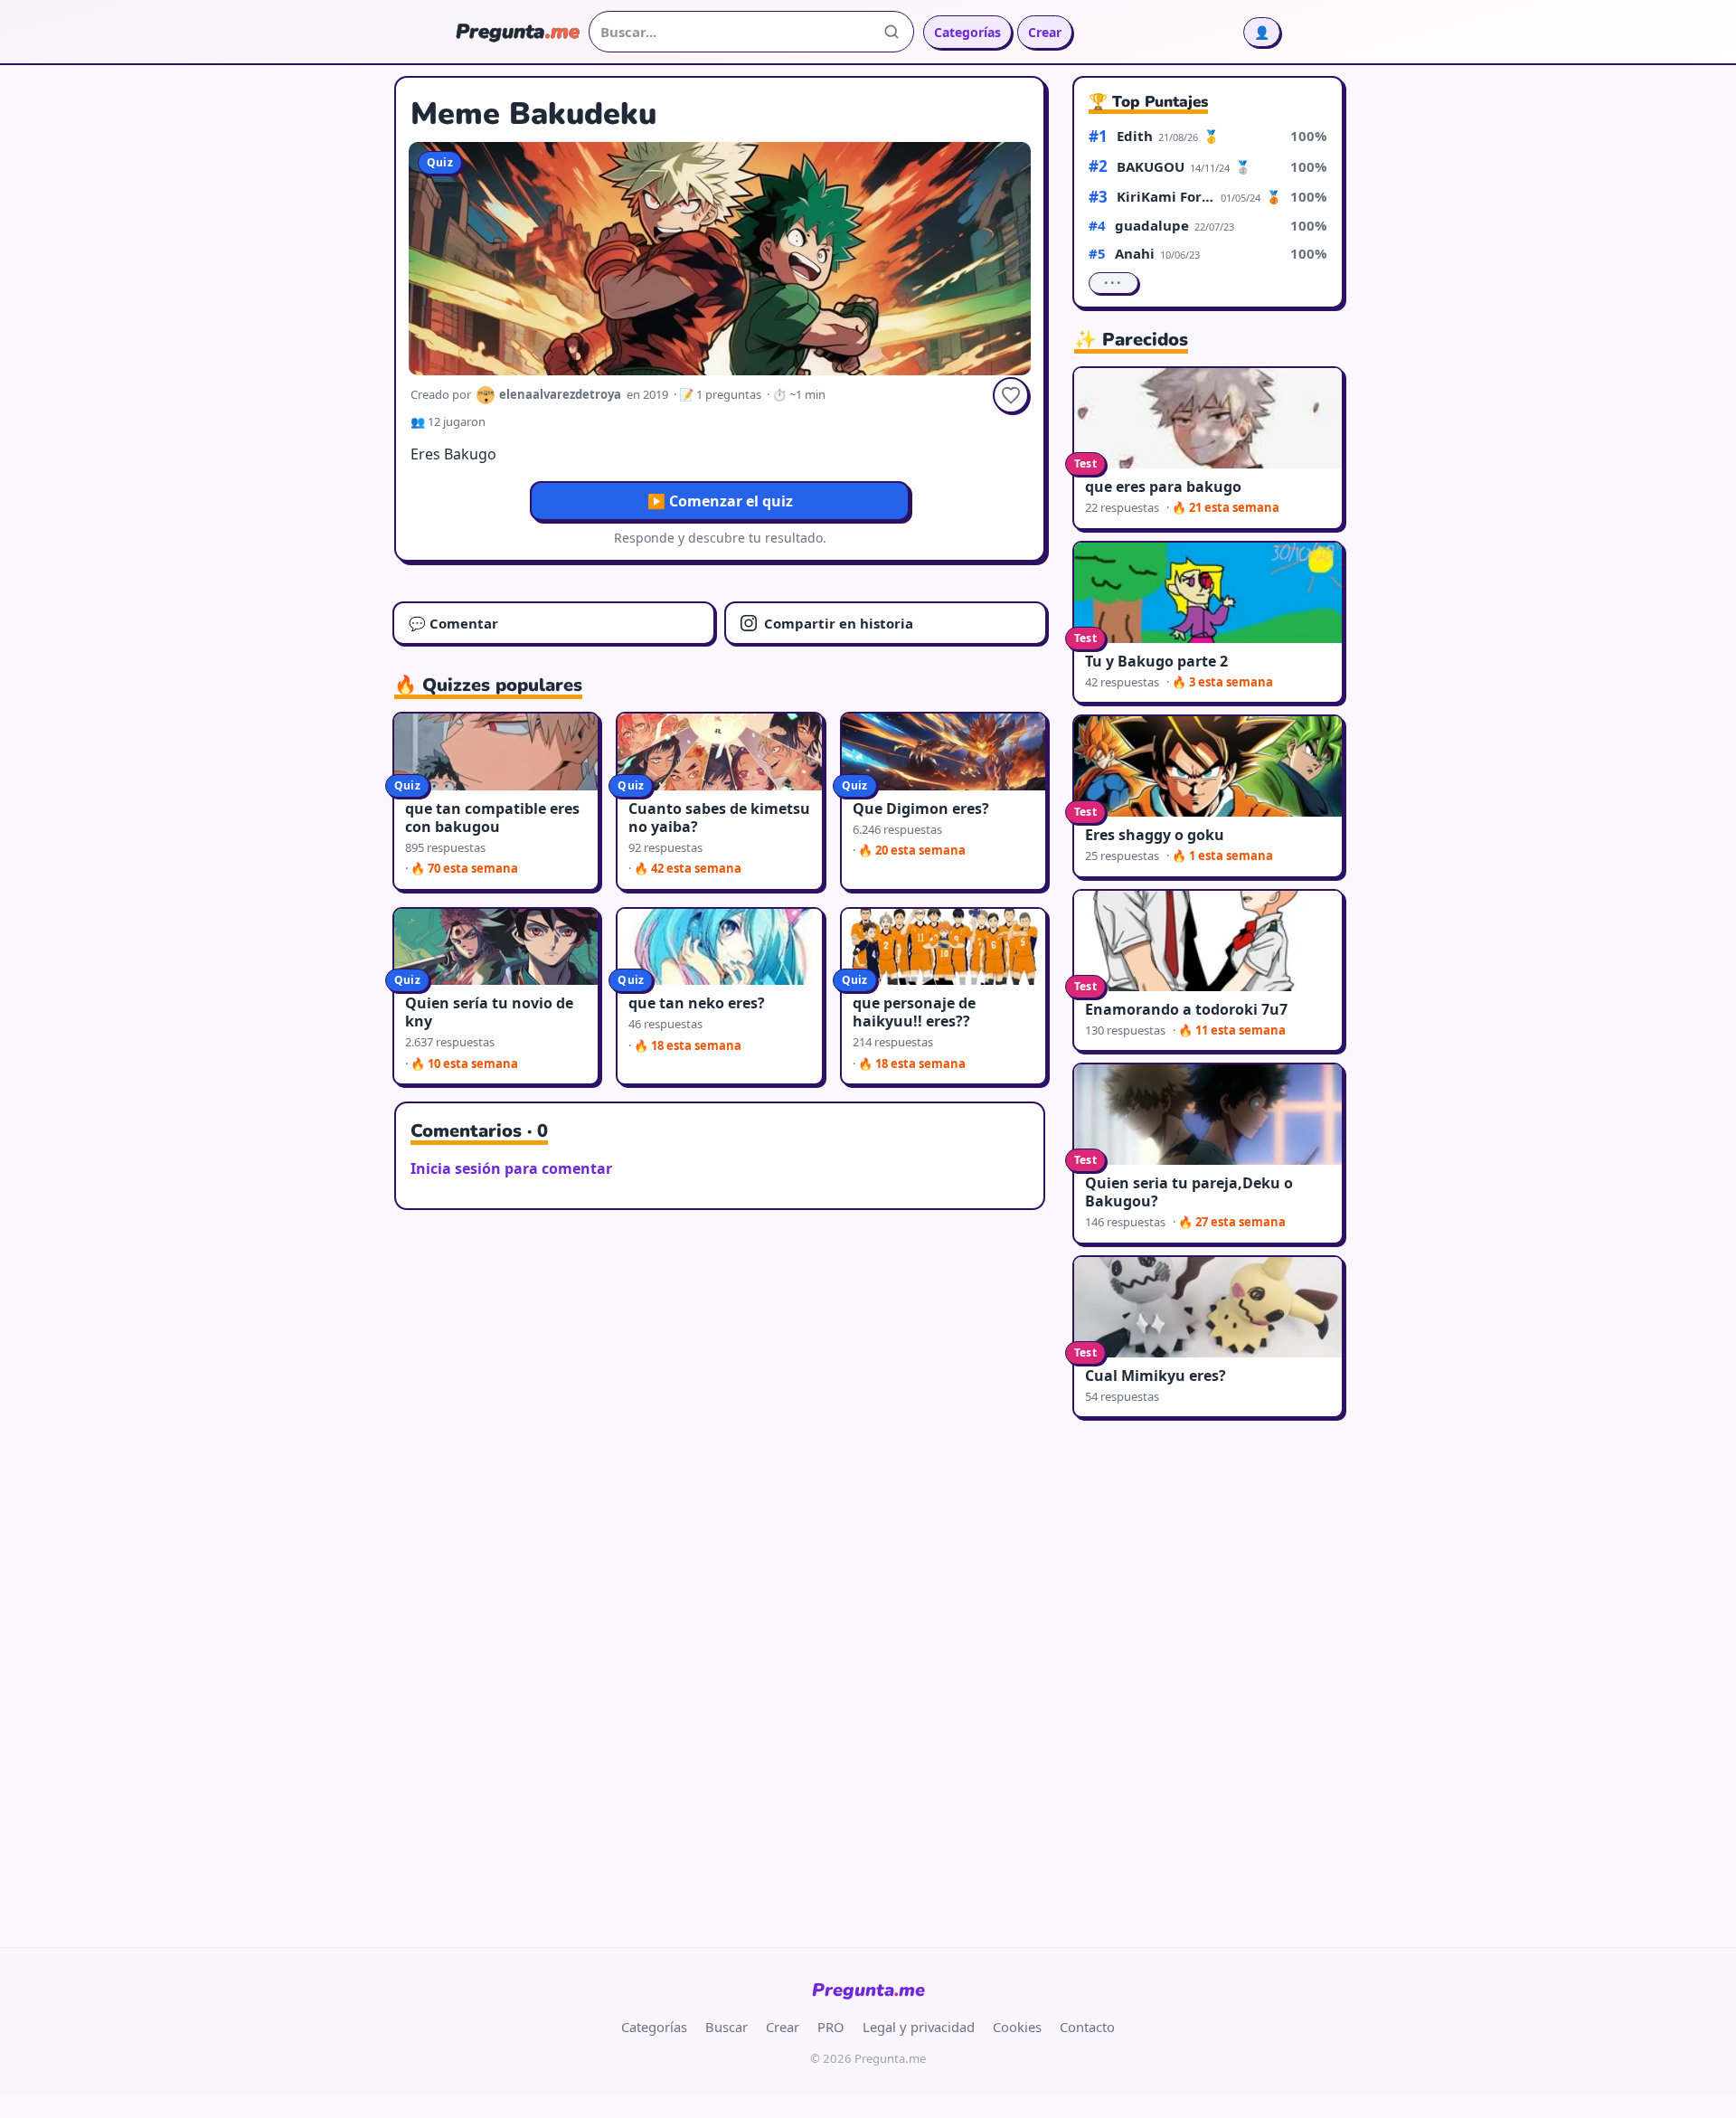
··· (1113, 283)
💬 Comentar (453, 623)
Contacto (1087, 2027)
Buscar (726, 2027)
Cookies (1017, 2027)
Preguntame (868, 1990)
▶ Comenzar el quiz (720, 501)
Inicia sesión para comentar (511, 1168)
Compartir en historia (839, 623)
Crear (1045, 32)
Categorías (967, 32)
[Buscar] (892, 32)
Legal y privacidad (919, 2027)
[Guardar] (1011, 395)
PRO (831, 2027)
